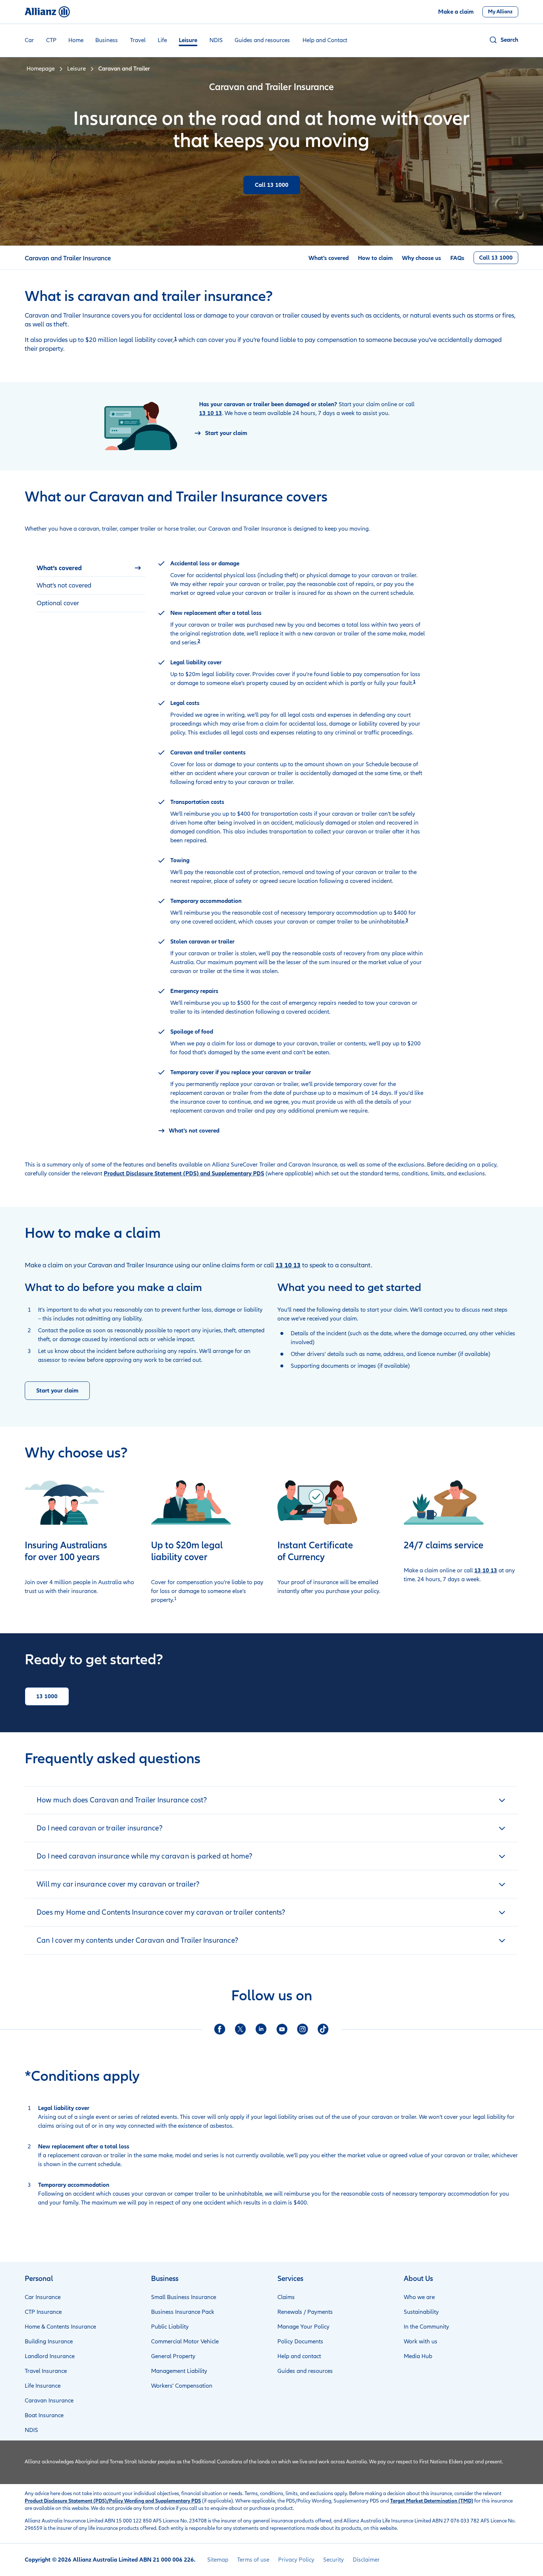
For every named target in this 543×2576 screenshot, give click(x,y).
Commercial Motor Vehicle (185, 2342)
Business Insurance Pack (183, 2312)
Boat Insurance (44, 2415)
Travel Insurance (46, 2371)
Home (76, 40)
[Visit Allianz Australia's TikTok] (323, 2029)
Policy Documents (300, 2342)
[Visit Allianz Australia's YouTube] (282, 2029)
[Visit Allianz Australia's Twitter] (240, 2029)
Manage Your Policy (303, 2327)
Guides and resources (262, 40)
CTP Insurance (43, 2312)
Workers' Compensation (182, 2386)
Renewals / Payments (305, 2312)
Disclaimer (366, 2560)
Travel (138, 40)
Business (107, 40)
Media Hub (418, 2356)
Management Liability (179, 2371)
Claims (286, 2297)
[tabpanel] (292, 847)
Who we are (419, 2297)
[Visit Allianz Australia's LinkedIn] (261, 2029)
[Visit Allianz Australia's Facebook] (220, 2029)
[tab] (91, 568)
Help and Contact (325, 40)
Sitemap (218, 2560)
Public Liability (170, 2327)
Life (162, 40)
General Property (173, 2356)
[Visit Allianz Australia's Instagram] (303, 2029)
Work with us (421, 2342)
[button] (503, 40)
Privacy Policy (296, 2560)
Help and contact (299, 2356)
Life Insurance (43, 2386)
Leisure (188, 40)
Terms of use (253, 2560)
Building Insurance (49, 2342)
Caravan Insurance (49, 2401)
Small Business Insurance (184, 2297)
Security (334, 2560)
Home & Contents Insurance (60, 2327)
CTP (51, 40)
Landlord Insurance (50, 2356)
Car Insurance (43, 2297)
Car (29, 40)
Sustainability (421, 2312)
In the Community (426, 2327)
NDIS (216, 40)
